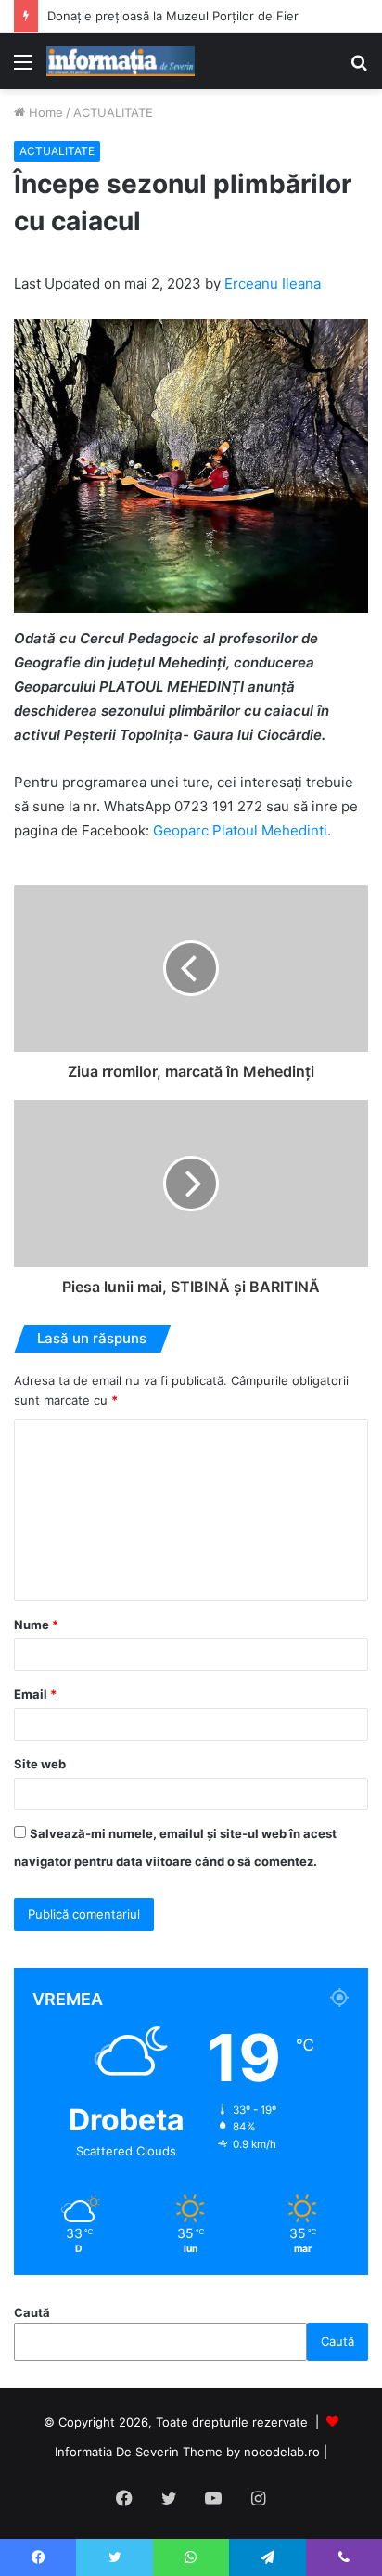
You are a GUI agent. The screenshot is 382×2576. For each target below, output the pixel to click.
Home (44, 112)
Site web (40, 1764)
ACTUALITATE (113, 112)
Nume (36, 1625)
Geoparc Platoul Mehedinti (240, 830)
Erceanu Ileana (273, 284)
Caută (32, 2312)
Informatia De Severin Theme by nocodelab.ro (187, 2452)
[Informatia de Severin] (121, 61)
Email (35, 1694)
